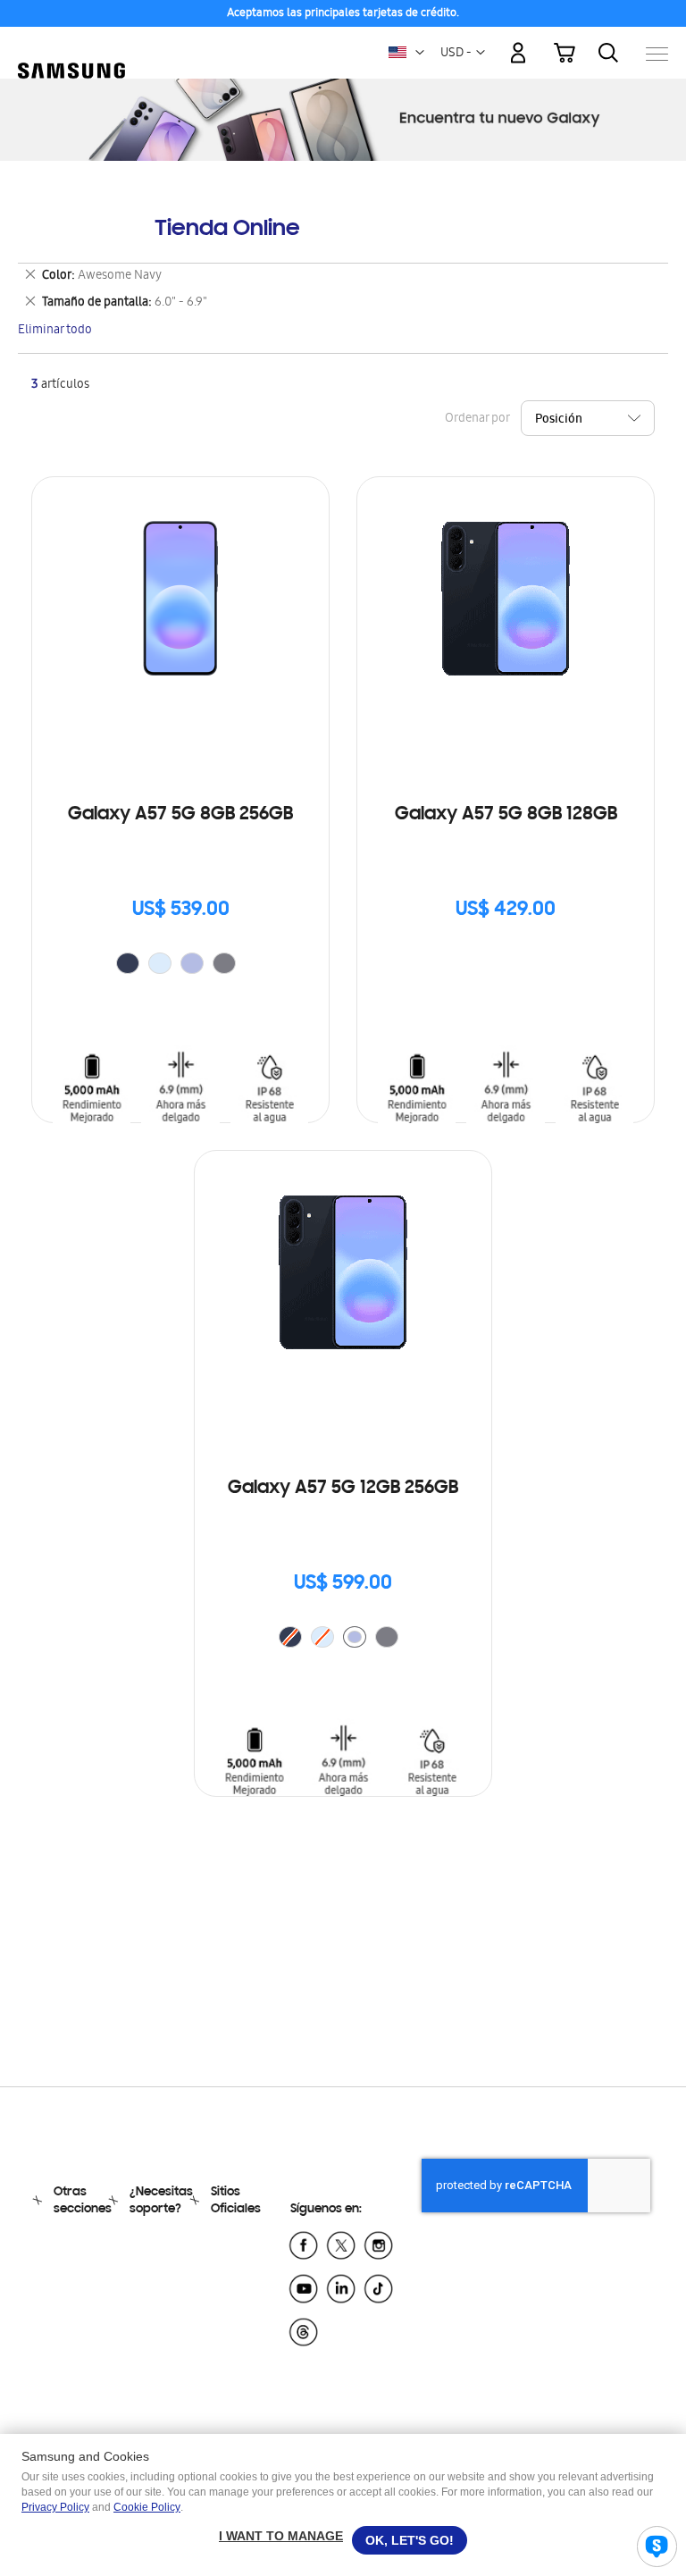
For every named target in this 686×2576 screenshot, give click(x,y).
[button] (420, 53)
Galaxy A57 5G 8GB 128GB (506, 815)
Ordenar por (477, 420)
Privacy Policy (55, 2507)
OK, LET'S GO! (410, 2540)
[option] (128, 963)
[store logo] (71, 45)
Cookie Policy (147, 2507)
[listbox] (180, 965)
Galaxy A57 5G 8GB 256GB (180, 815)
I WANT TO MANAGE (281, 2536)
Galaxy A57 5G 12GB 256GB (343, 1489)
